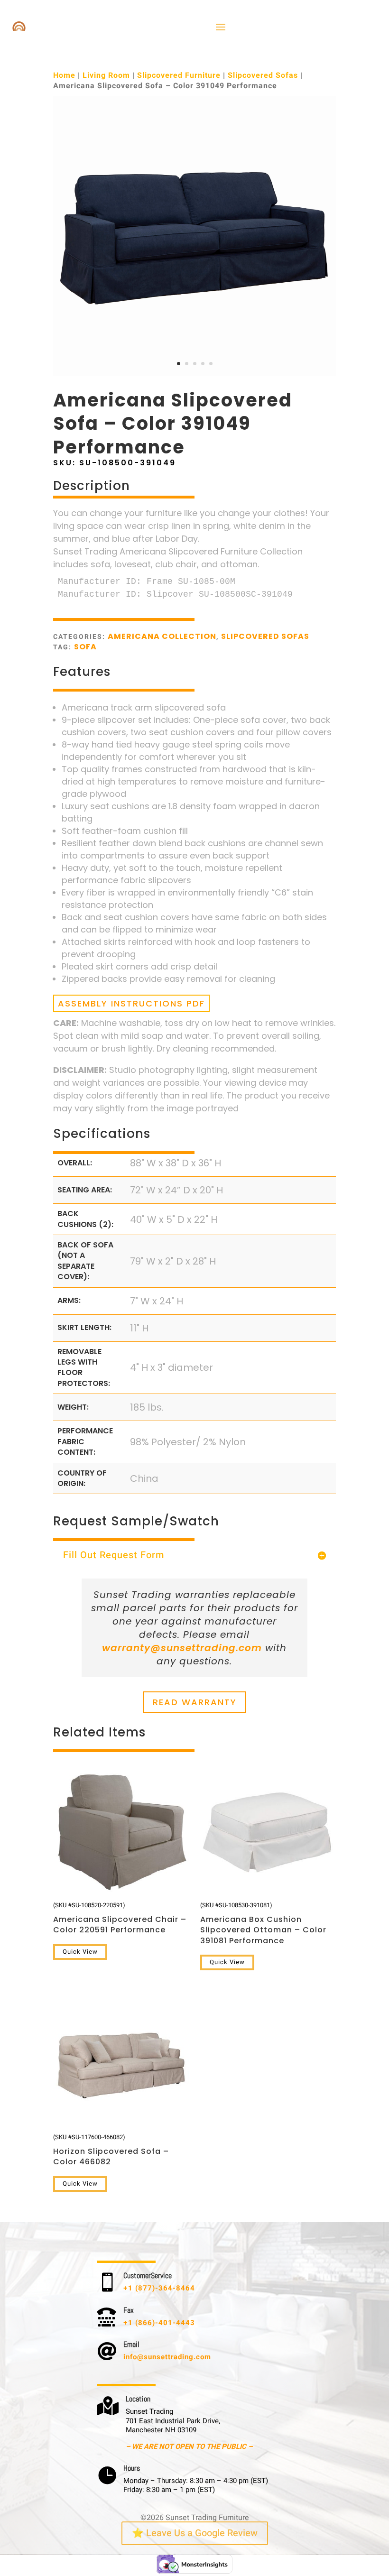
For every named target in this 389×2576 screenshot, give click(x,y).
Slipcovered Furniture (179, 75)
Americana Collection (162, 636)
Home (64, 75)
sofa (85, 647)
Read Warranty (195, 1702)
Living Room (106, 75)
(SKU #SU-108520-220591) (120, 1918)
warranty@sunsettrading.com (182, 1648)
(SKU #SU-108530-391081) (263, 1923)
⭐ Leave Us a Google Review (195, 2533)
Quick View (80, 1952)
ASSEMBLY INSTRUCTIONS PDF (131, 1003)
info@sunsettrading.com (167, 2357)
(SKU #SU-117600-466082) (111, 2150)
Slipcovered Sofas (263, 75)
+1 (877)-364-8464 (159, 2288)
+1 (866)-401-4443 (159, 2323)
